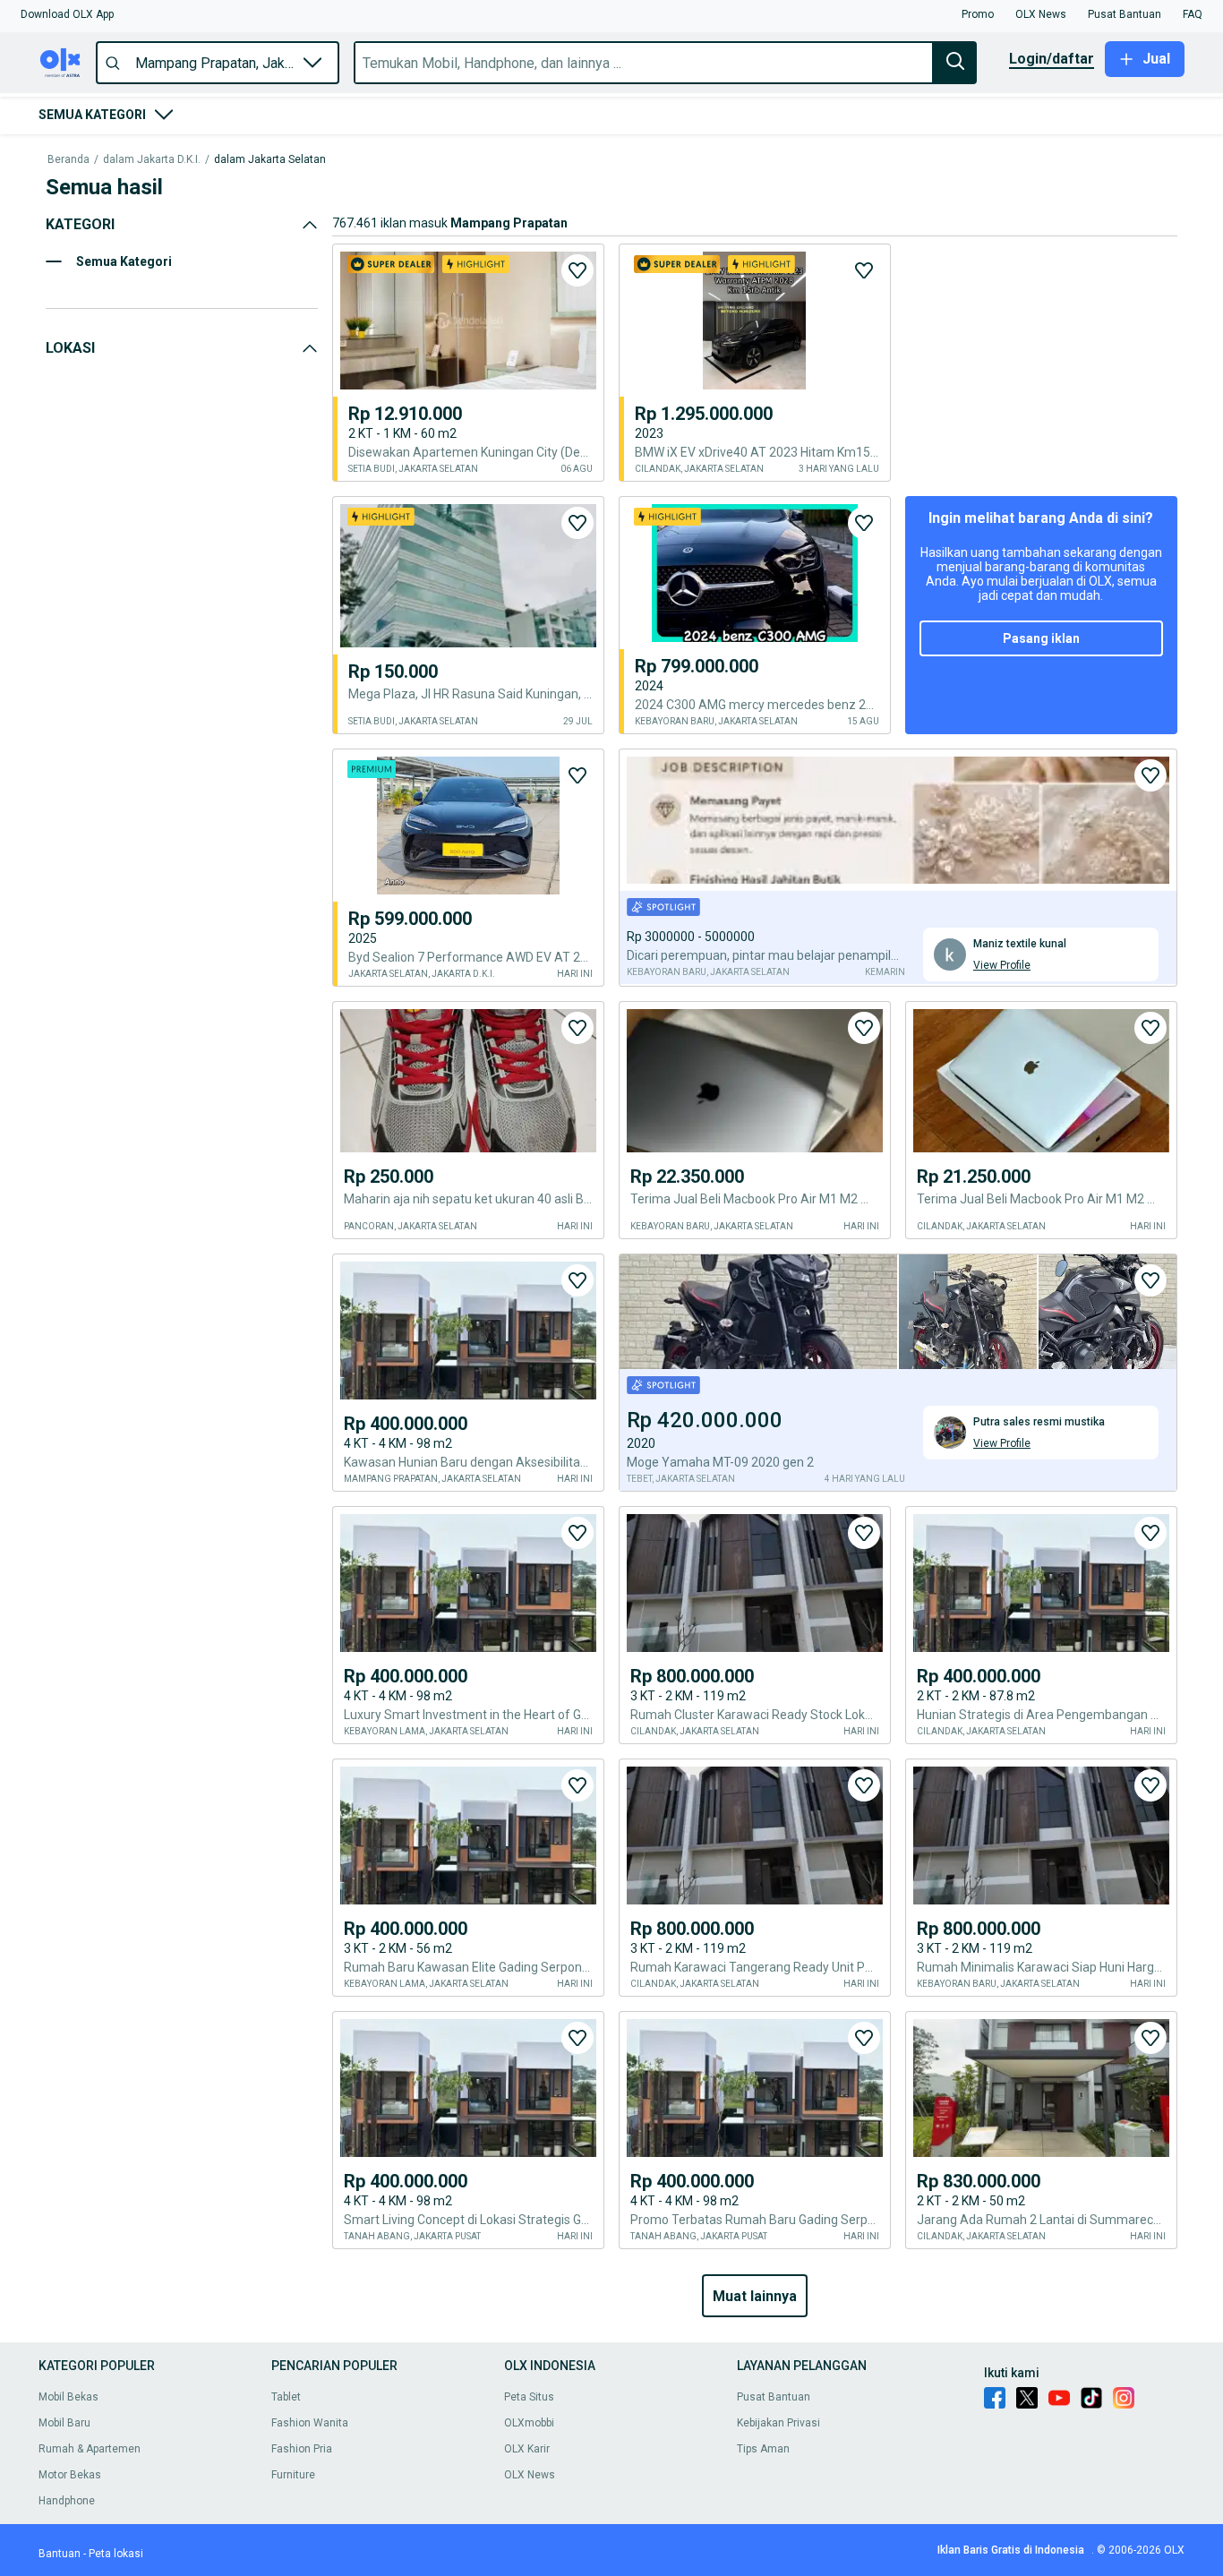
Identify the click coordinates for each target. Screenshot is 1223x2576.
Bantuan (60, 2554)
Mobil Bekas (68, 2397)
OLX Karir (527, 2449)
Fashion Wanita (310, 2423)
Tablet (286, 2397)
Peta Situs (529, 2397)
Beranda (68, 160)
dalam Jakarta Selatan (270, 160)
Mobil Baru (64, 2423)
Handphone (67, 2501)
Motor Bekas (70, 2475)
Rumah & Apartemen (90, 2449)
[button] (67, 14)
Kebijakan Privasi (778, 2423)
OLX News (530, 2475)
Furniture (293, 2475)
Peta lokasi (116, 2554)
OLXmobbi (529, 2423)
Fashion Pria (302, 2449)
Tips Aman (763, 2449)
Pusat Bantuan (774, 2397)
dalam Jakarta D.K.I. (152, 160)
